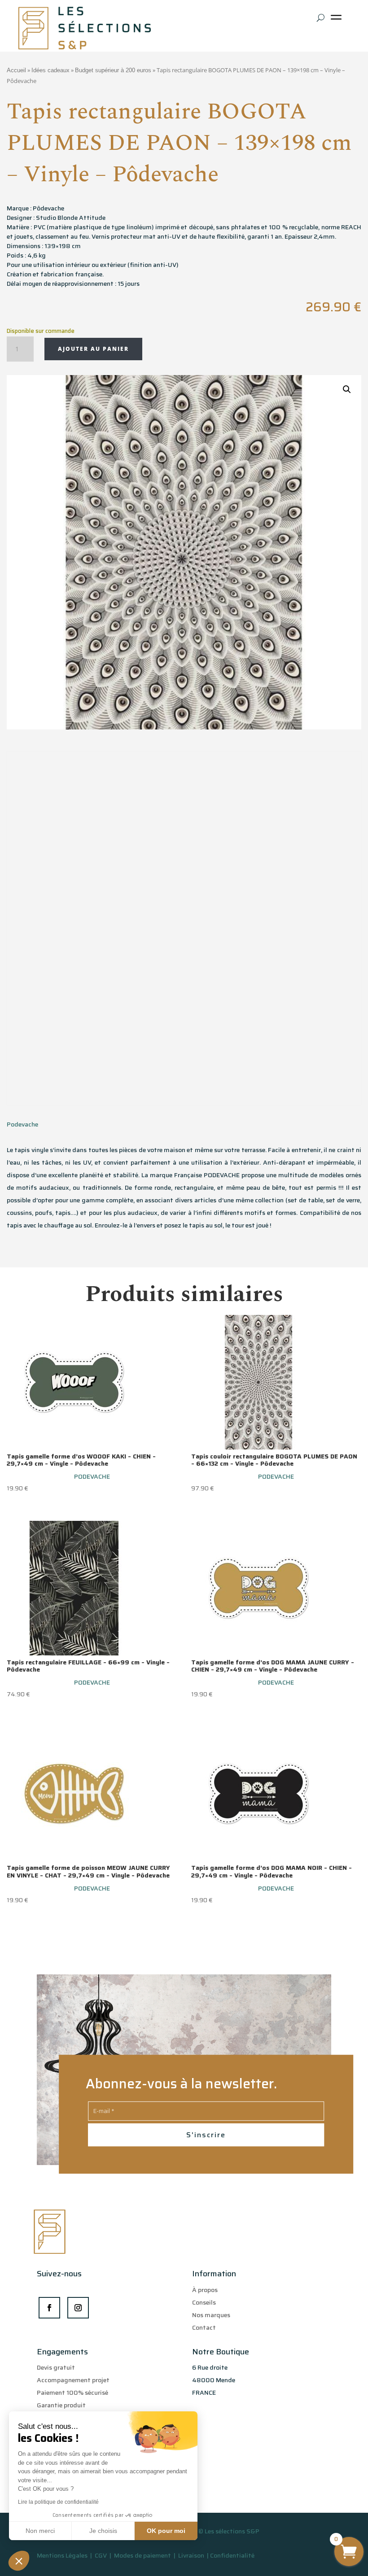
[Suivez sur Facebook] (49, 2308)
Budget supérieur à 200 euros (113, 70)
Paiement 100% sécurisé (72, 2393)
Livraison (192, 2555)
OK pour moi (166, 2531)
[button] (19, 2561)
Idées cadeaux (50, 70)
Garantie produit (61, 2405)
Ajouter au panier (93, 349)
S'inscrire (206, 2135)
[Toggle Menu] (338, 20)
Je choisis (103, 2531)
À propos (205, 2290)
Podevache (22, 1124)
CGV (101, 2555)
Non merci (40, 2531)
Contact (204, 2327)
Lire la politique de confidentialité (58, 2502)
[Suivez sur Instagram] (78, 2308)
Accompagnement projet (73, 2380)
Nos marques (211, 2315)
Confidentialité (232, 2555)
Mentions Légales (62, 2555)
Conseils (204, 2302)
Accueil (16, 70)
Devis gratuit (56, 2367)
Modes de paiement (142, 2555)
